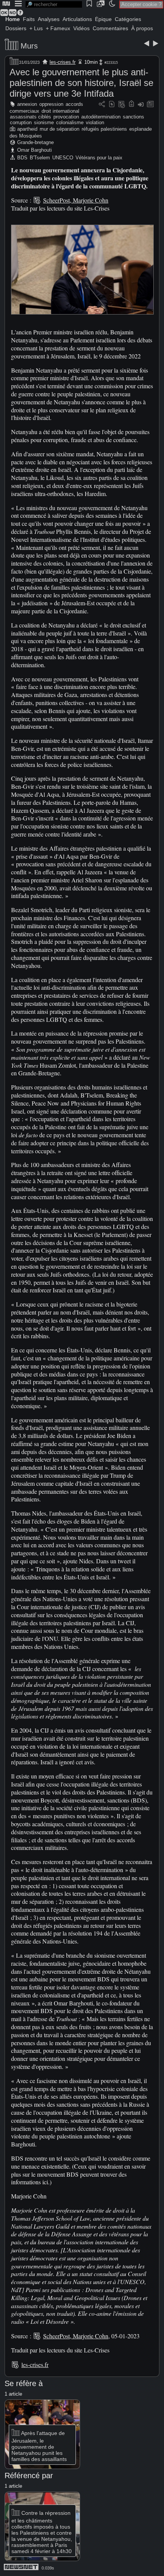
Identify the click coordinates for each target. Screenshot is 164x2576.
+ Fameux (58, 28)
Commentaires (110, 28)
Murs (29, 46)
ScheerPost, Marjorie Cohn (76, 200)
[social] (102, 105)
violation (95, 122)
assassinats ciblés (31, 117)
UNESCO (63, 158)
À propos (142, 28)
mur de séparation (59, 129)
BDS (22, 158)
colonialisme (70, 122)
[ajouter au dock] (141, 105)
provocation (66, 117)
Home (13, 19)
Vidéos (81, 28)
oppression (51, 104)
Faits (29, 19)
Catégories (128, 19)
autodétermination (101, 117)
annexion (27, 104)
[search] (54, 4)
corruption (21, 122)
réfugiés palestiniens (104, 129)
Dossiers (16, 28)
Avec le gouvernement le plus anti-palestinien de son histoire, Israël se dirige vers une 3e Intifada (81, 83)
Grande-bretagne (35, 142)
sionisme (44, 122)
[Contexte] (122, 105)
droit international (60, 111)
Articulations (77, 19)
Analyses (49, 19)
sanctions (133, 117)
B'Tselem (40, 158)
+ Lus (36, 28)
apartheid (27, 129)
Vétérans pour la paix (99, 158)
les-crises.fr (63, 62)
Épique (103, 19)
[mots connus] (131, 105)
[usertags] (112, 105)
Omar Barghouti (35, 150)
